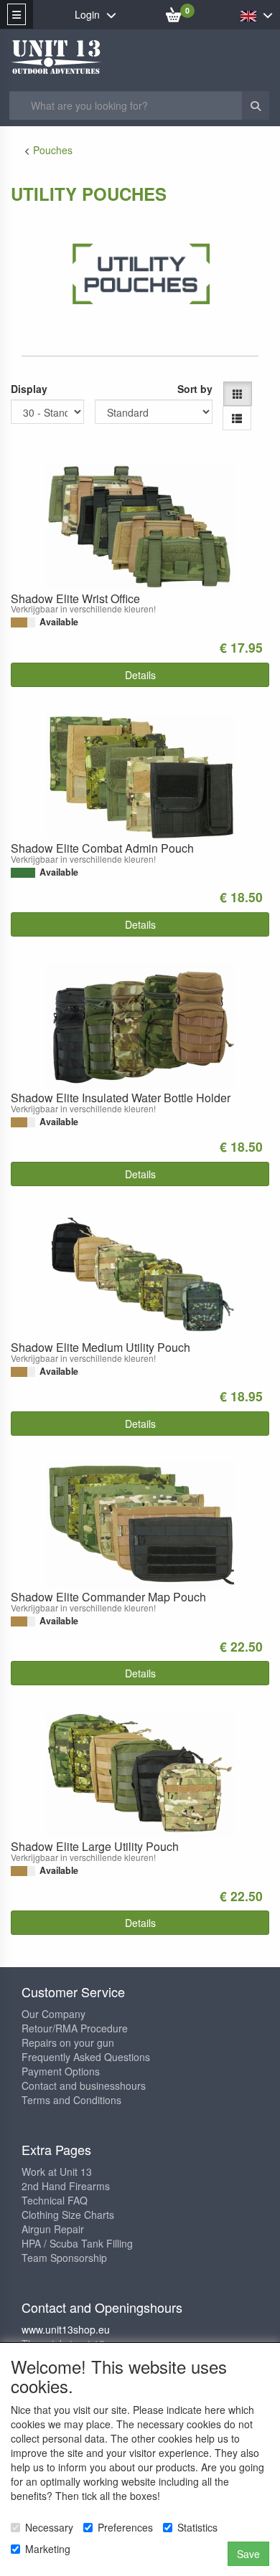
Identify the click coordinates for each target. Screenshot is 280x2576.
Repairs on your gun (68, 2042)
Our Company (53, 2014)
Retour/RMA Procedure (75, 2028)
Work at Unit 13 (57, 2172)
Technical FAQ (55, 2200)
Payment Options (61, 2071)
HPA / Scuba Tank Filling (77, 2243)
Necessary (49, 2527)
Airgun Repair (53, 2229)
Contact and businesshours (84, 2085)
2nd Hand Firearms (66, 2186)
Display (29, 389)
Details (140, 675)
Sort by (195, 389)
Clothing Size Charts (68, 2215)
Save (248, 2554)
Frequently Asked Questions (86, 2057)
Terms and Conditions (71, 2100)
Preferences (125, 2527)
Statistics (197, 2527)
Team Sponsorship (64, 2258)
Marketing (48, 2549)
